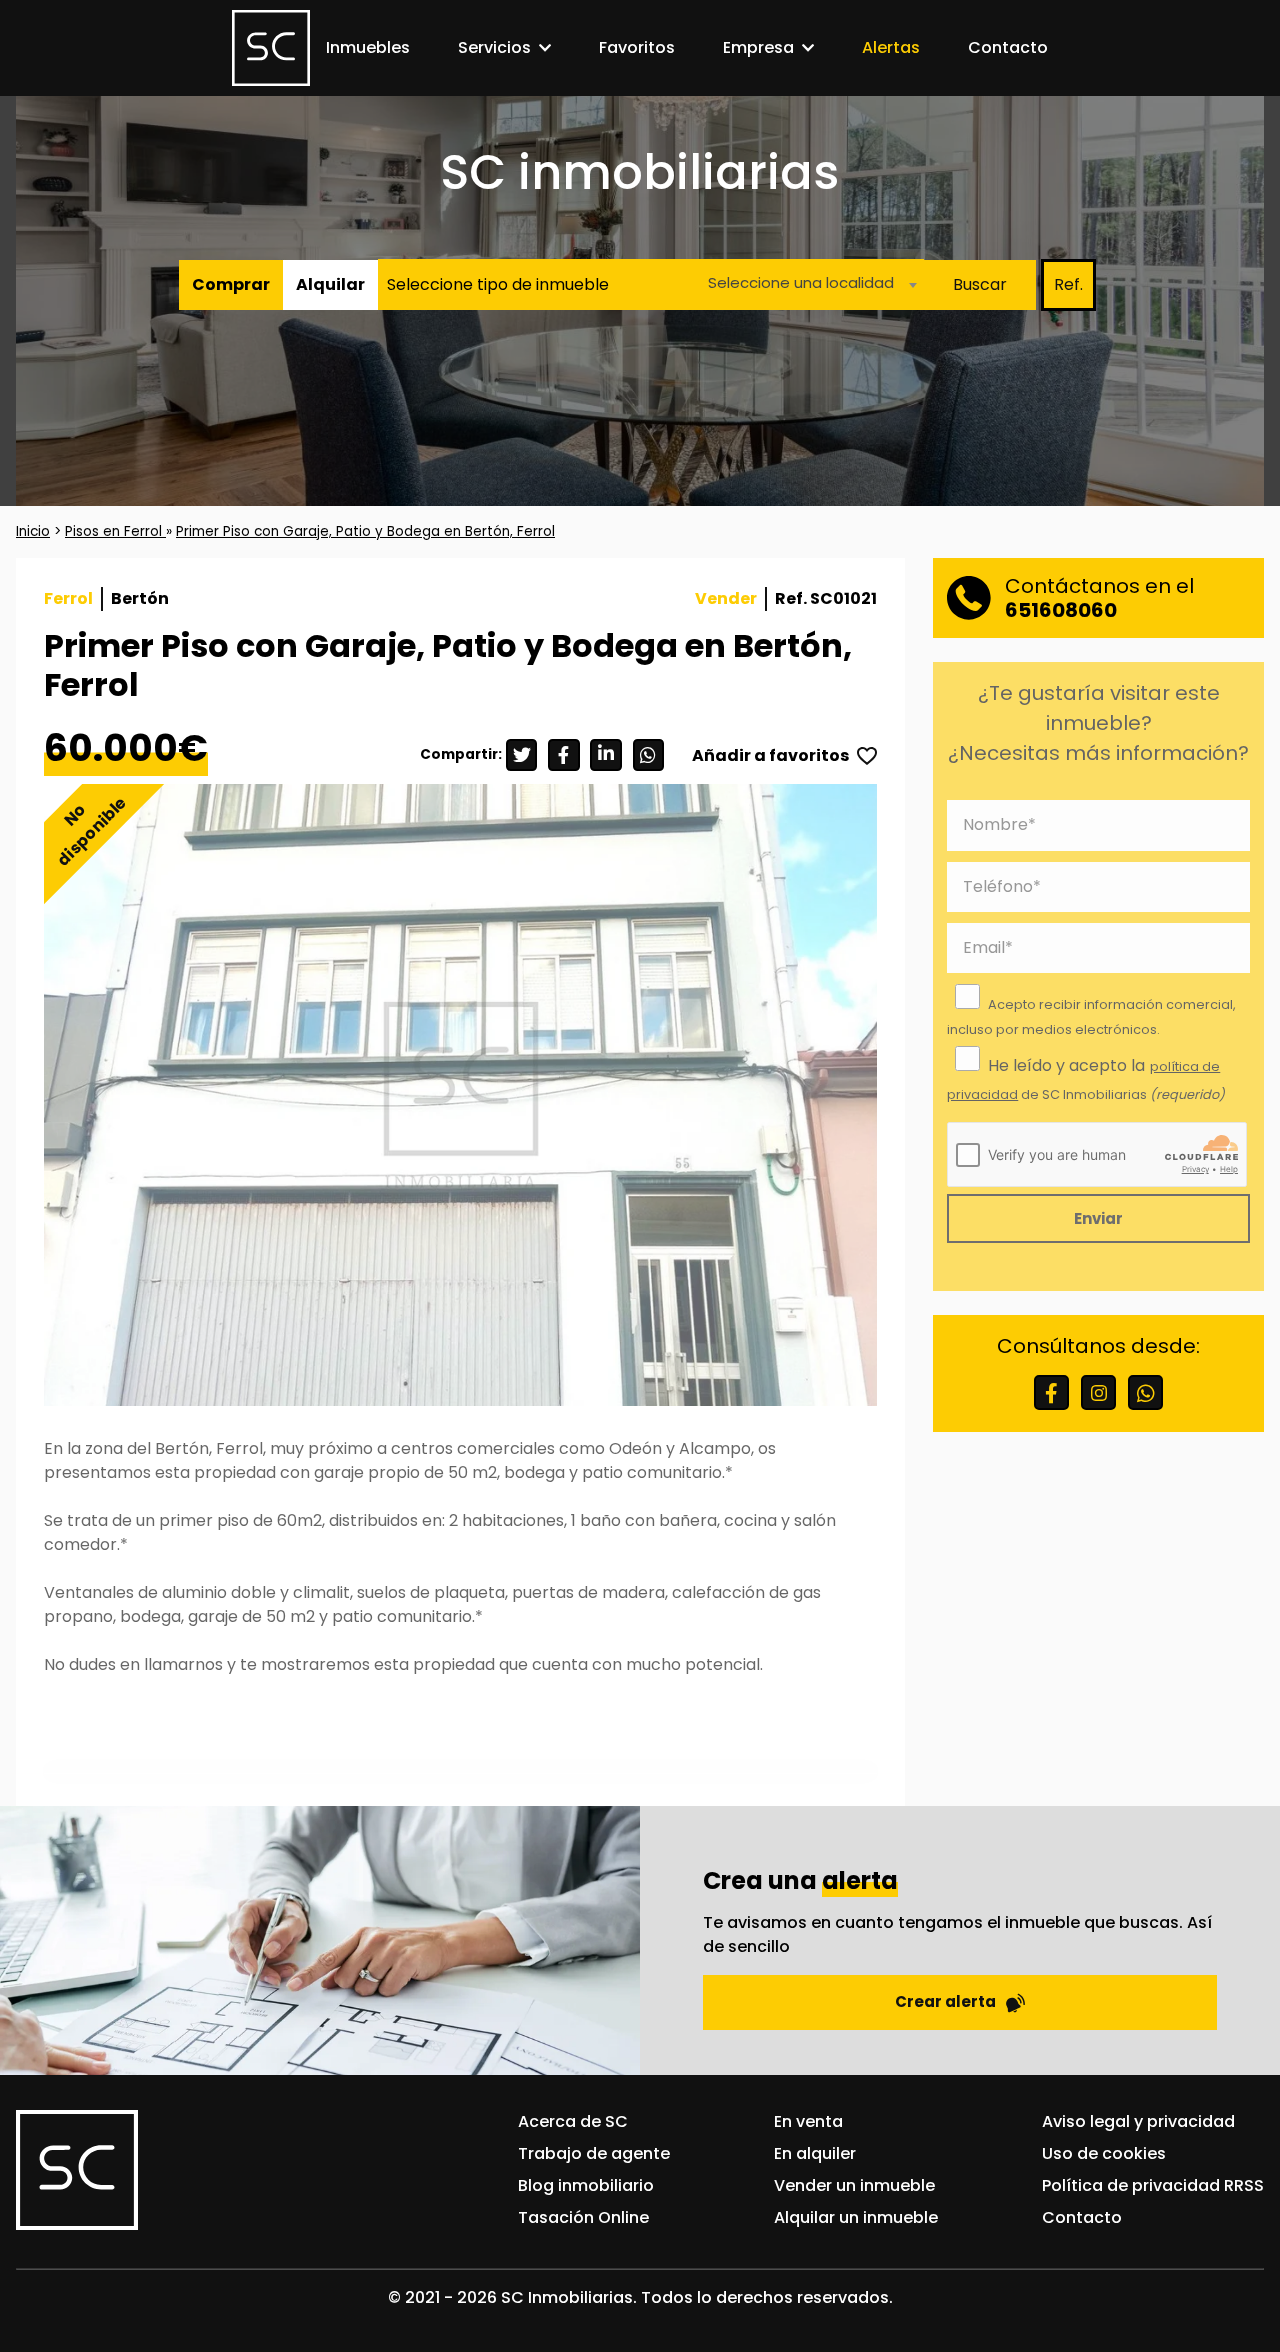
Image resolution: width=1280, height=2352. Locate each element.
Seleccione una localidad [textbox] (801, 283)
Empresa (758, 47)
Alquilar (330, 284)
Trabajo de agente (594, 2153)
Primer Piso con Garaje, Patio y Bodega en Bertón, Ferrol (365, 531)
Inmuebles (368, 47)
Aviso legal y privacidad (1138, 2121)
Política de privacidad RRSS (1153, 2185)
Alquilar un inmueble (856, 2217)
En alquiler (815, 2153)
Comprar (231, 284)
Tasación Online (583, 2217)
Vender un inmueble (854, 2185)
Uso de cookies (1104, 2153)
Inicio (33, 531)
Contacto (1008, 47)
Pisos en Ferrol (115, 531)
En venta (808, 2121)
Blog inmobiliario (586, 2185)
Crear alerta (945, 2001)
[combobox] (807, 285)
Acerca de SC (573, 2121)
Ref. (1068, 284)
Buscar (980, 284)
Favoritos (637, 47)
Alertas (891, 47)
